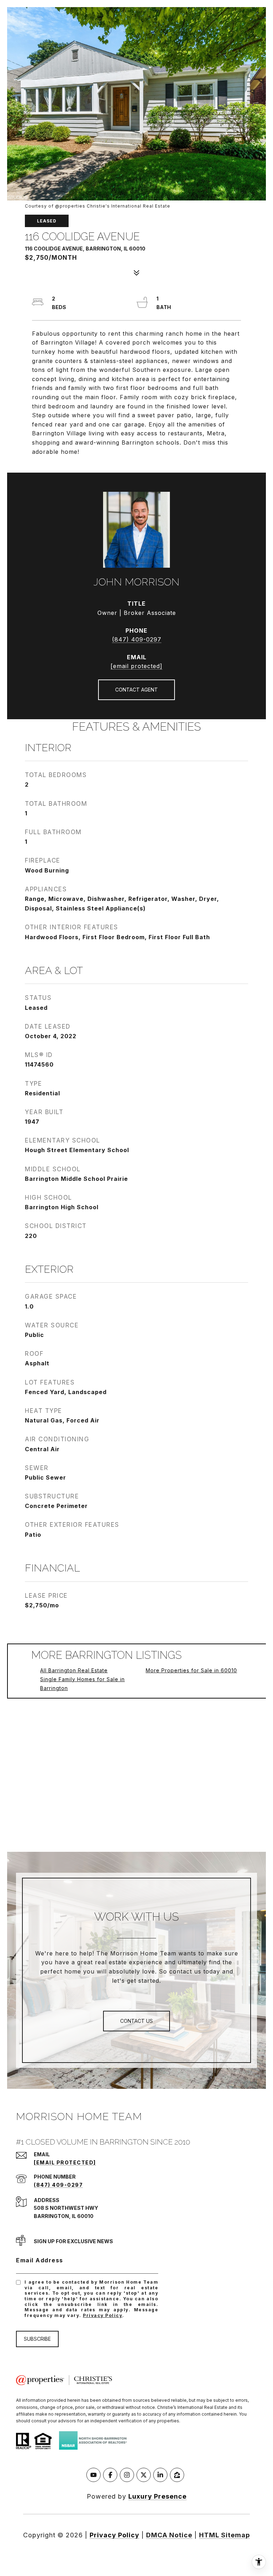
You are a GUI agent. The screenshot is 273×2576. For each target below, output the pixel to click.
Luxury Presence (157, 2496)
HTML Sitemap (224, 2535)
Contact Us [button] (136, 2021)
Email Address (40, 2260)
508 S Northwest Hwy (66, 2208)
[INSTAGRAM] (127, 2475)
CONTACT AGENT (136, 690)
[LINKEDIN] (160, 2475)
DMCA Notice (169, 2535)
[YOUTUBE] (93, 2475)
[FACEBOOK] (110, 2475)
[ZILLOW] (177, 2475)
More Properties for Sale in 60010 (191, 1670)
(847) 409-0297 (137, 639)
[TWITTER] (144, 2475)
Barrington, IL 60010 (64, 2216)
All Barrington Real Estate (74, 1670)
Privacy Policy (103, 2315)
